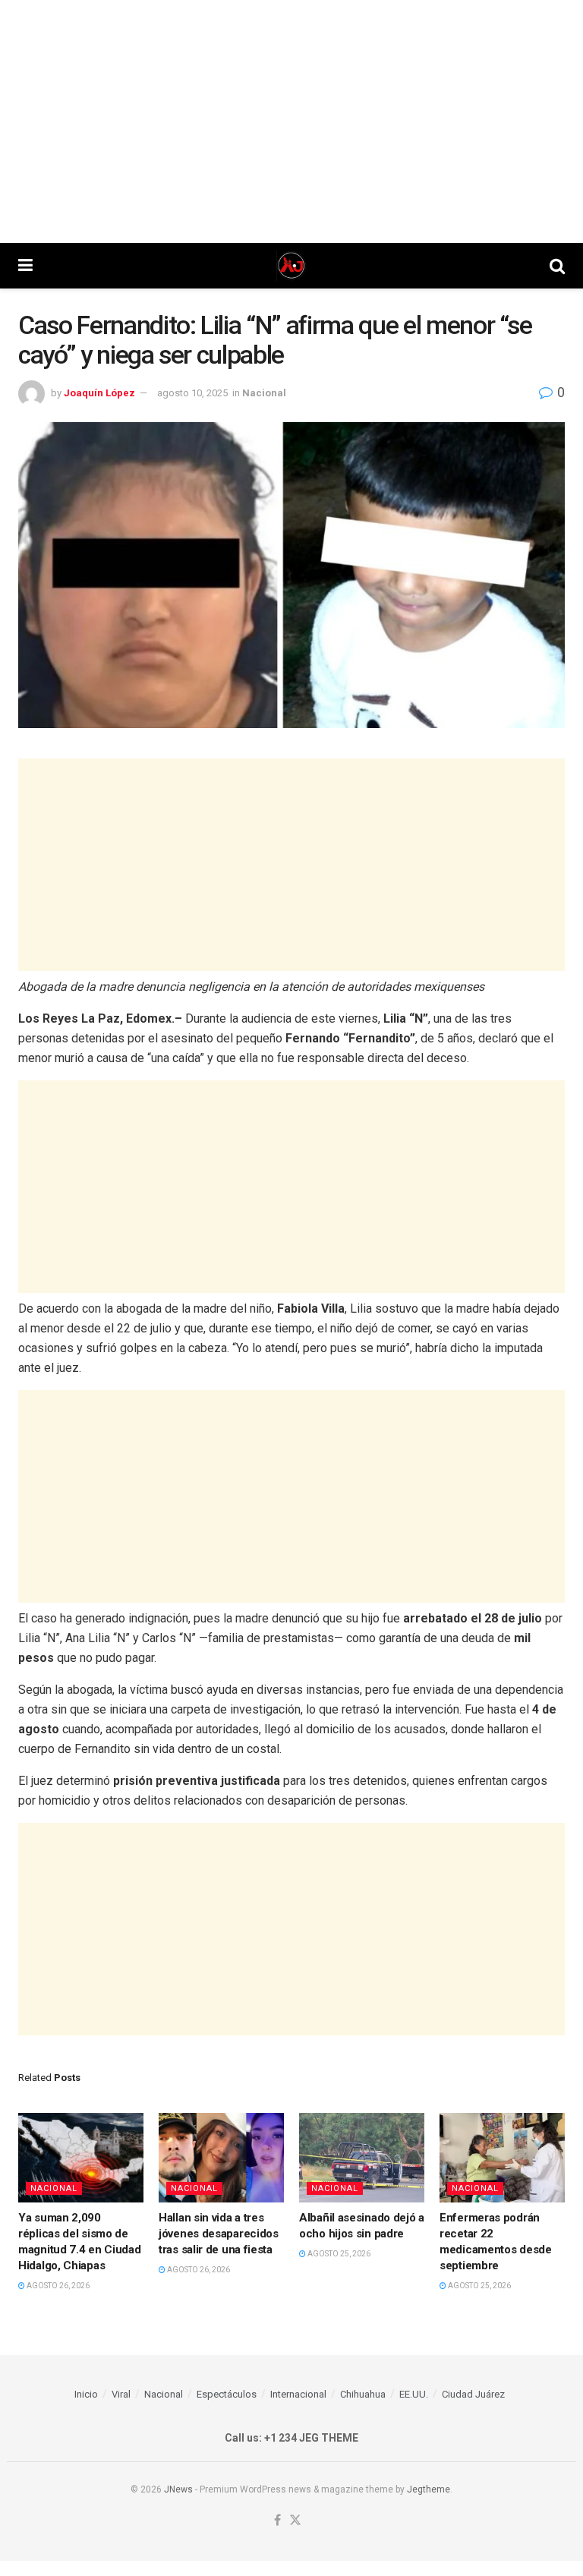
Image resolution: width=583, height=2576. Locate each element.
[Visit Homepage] (291, 266)
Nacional (264, 393)
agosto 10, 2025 (192, 393)
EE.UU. (414, 2394)
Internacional (298, 2394)
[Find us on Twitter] (295, 2521)
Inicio (86, 2394)
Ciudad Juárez (473, 2394)
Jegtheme (429, 2489)
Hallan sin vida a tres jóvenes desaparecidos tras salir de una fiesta (219, 2234)
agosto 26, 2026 (57, 2286)
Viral (121, 2394)
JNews (178, 2489)
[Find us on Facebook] (277, 2521)
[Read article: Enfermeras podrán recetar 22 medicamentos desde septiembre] (502, 2158)
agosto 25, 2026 (338, 2254)
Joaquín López (99, 393)
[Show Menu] (25, 266)
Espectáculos (227, 2394)
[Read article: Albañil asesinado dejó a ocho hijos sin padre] (362, 2158)
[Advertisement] (291, 121)
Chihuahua (363, 2394)
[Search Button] (557, 266)
